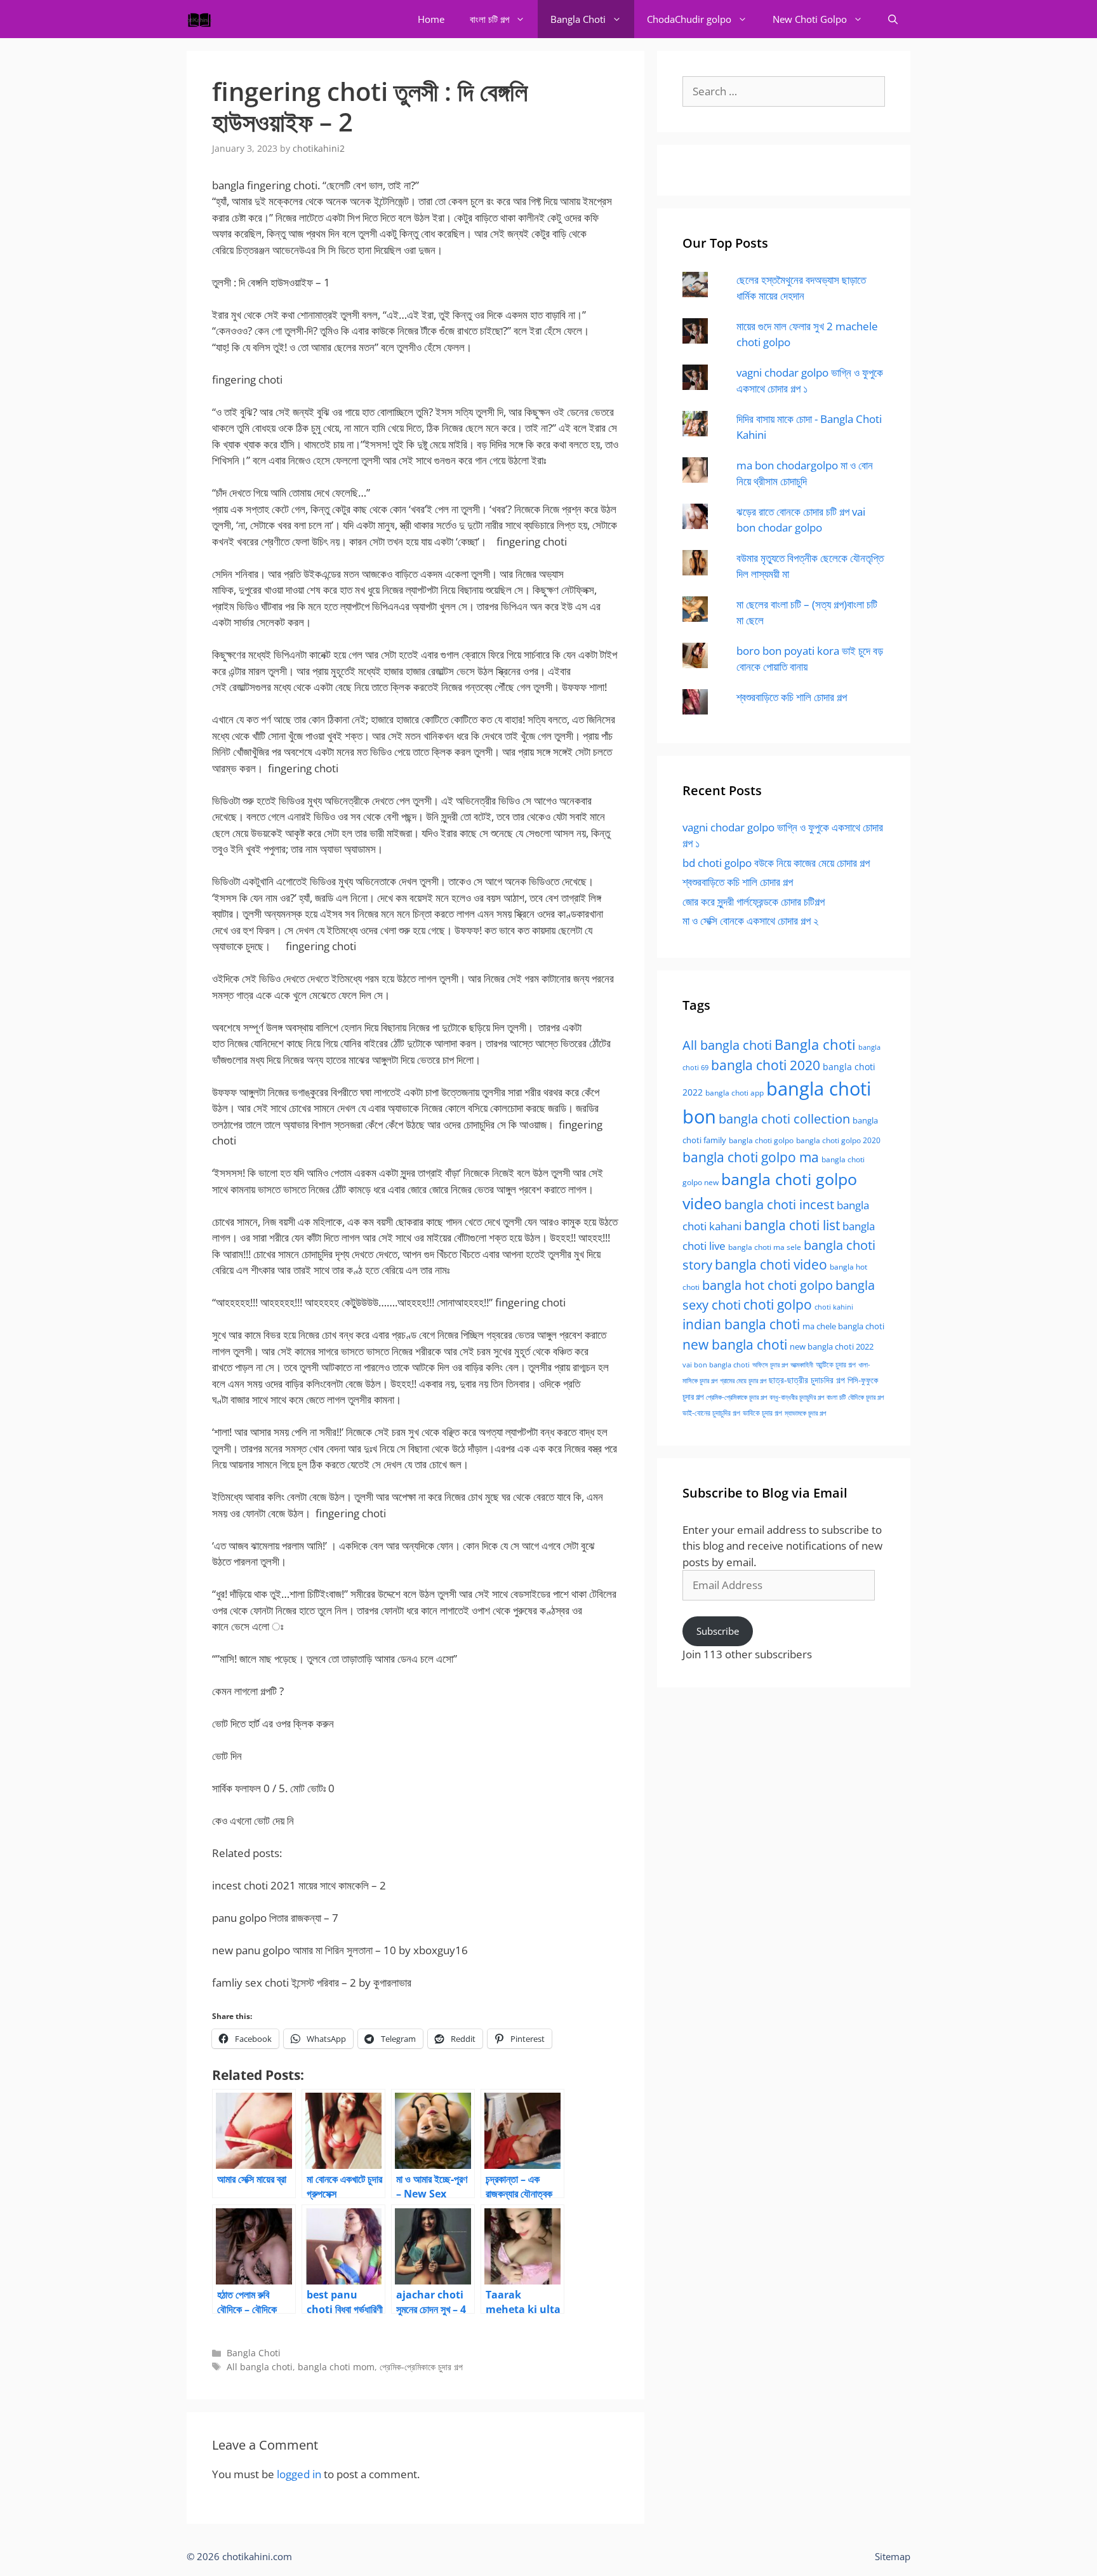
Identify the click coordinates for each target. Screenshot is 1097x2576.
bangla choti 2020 (766, 1065)
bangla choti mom (336, 2367)
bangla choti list (792, 1225)
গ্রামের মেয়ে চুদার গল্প (743, 1380)
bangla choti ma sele (765, 1247)
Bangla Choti (578, 19)
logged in (299, 2474)
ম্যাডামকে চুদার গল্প (805, 1413)
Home (431, 19)
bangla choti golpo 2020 (838, 1140)
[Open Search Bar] (893, 19)
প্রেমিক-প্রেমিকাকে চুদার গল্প (421, 2367)
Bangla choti (815, 1044)
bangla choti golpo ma (751, 1157)
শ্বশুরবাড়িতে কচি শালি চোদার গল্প (792, 697)
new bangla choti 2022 (832, 1346)
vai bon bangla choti (716, 1365)
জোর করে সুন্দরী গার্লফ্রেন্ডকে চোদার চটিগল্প (754, 902)
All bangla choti (260, 2367)
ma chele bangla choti (843, 1326)
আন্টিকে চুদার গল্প (836, 1365)
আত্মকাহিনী (802, 1365)
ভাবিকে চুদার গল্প (762, 1413)
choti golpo (778, 1305)
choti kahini (834, 1307)
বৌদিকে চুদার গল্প (866, 1397)
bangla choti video (771, 1265)
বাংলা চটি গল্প (489, 19)
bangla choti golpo (761, 1140)
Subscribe (718, 1631)
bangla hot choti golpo (768, 1285)
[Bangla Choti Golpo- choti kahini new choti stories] (203, 19)
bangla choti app (735, 1093)
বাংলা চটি (836, 1397)
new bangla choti (735, 1344)
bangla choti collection (784, 1119)
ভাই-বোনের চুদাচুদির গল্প (711, 1413)
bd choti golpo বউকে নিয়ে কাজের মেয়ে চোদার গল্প (776, 863)
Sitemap (893, 2556)
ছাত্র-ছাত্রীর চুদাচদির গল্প (807, 1380)
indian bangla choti (741, 1324)
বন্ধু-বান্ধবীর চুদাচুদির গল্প (797, 1397)
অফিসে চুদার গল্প (770, 1365)
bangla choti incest (779, 1204)
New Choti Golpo (810, 19)
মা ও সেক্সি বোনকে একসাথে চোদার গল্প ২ (750, 921)
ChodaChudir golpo (689, 19)
